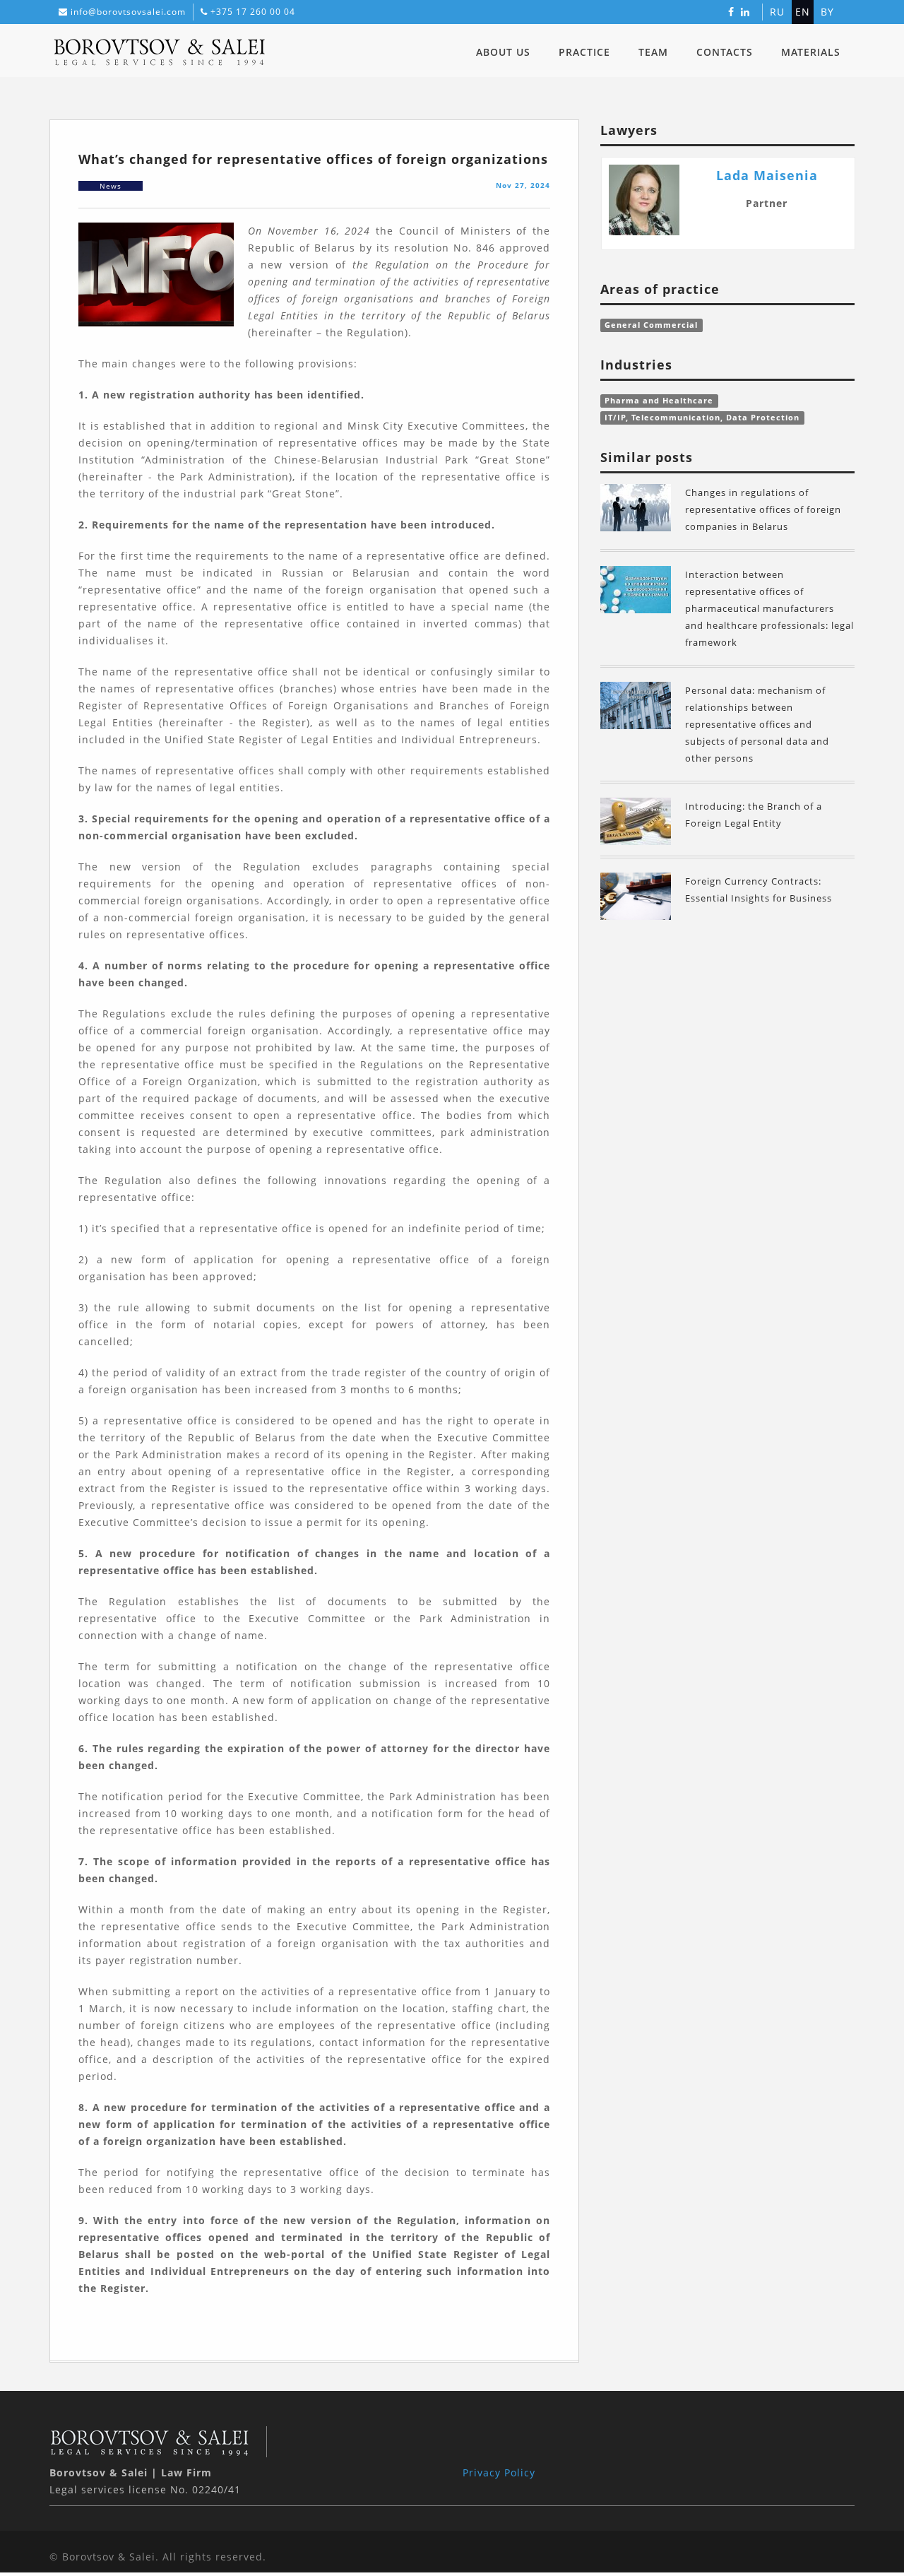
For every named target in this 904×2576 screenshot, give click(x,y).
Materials (811, 52)
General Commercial (651, 325)
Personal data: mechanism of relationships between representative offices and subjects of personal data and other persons (757, 724)
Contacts (725, 52)
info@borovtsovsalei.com (128, 12)
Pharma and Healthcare (659, 401)
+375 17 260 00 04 (253, 12)
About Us (503, 52)
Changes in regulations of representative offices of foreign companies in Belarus (763, 509)
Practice (584, 52)
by (827, 12)
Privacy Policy (499, 2472)
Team (653, 52)
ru (777, 12)
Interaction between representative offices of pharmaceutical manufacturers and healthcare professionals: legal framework (769, 608)
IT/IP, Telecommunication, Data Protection (702, 418)
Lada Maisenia (767, 175)
